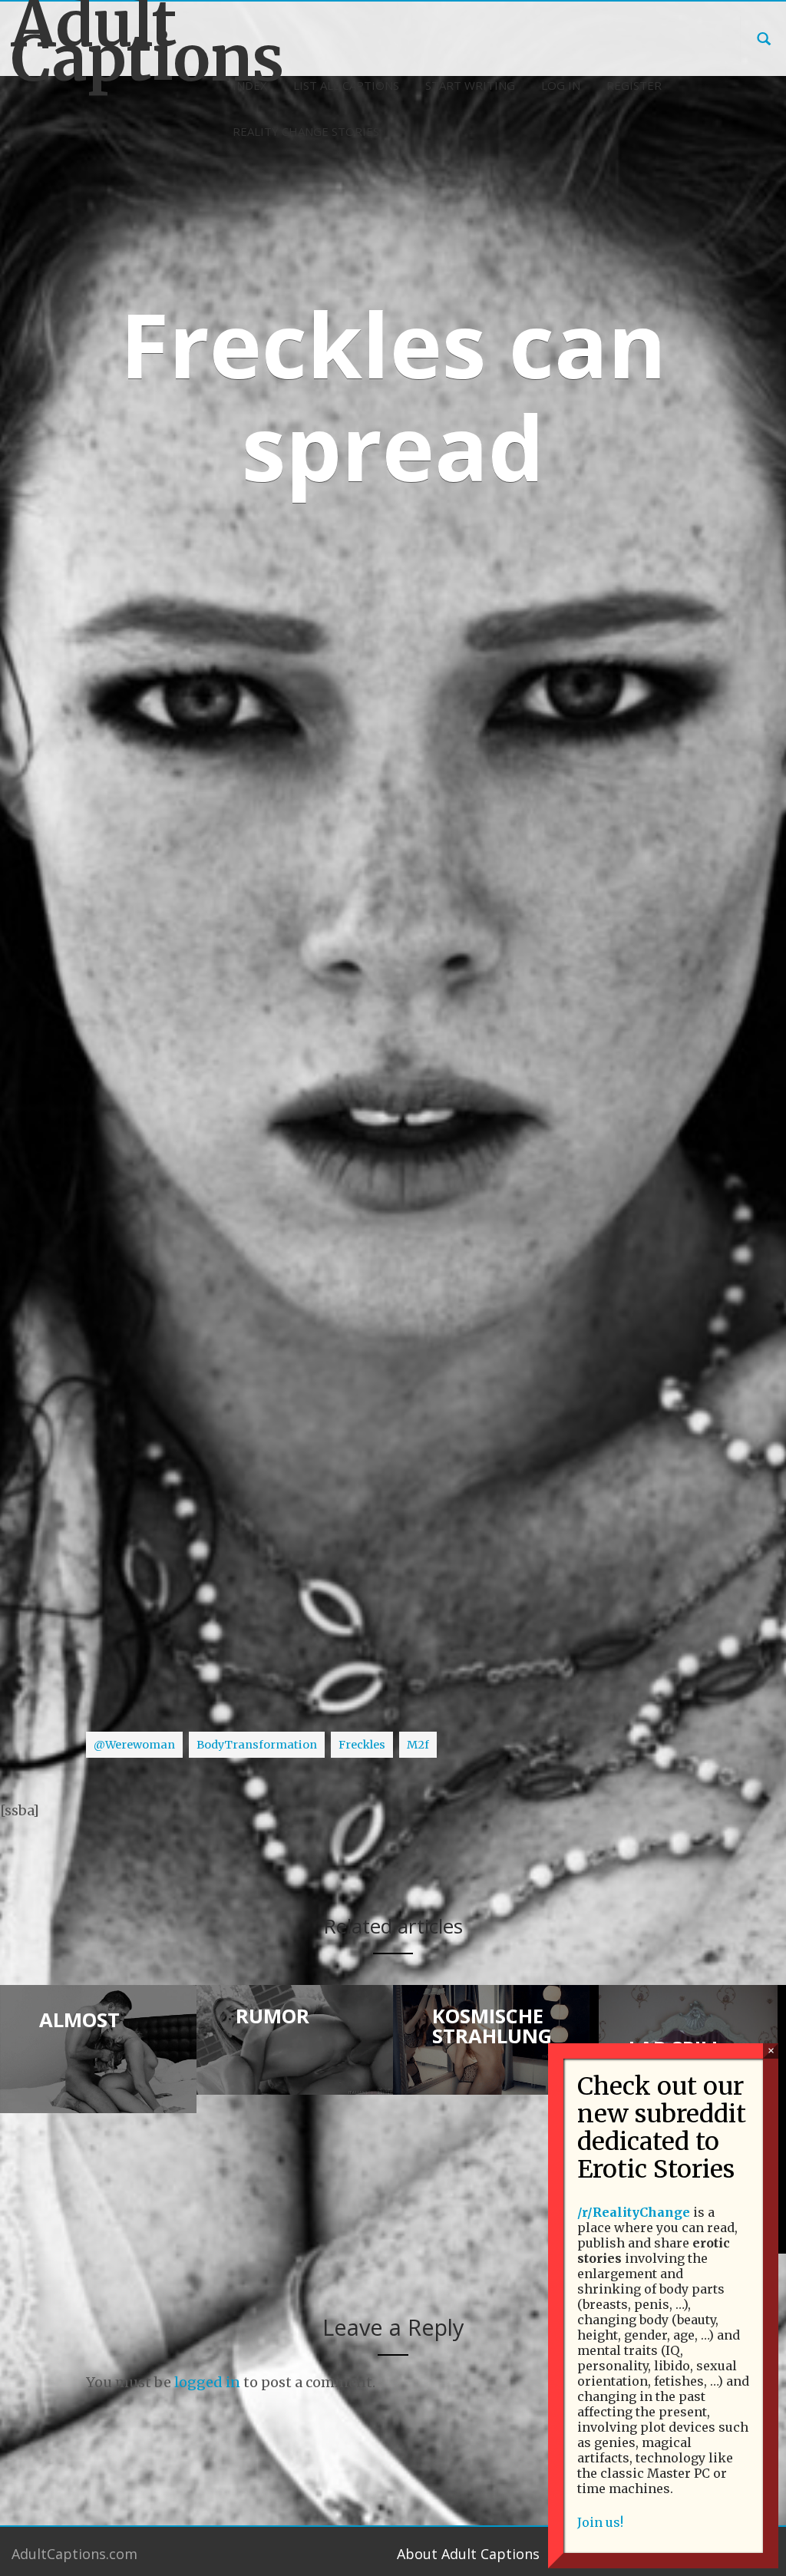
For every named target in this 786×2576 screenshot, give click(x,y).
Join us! (600, 2522)
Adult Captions (98, 41)
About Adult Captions (468, 2554)
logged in (207, 2382)
